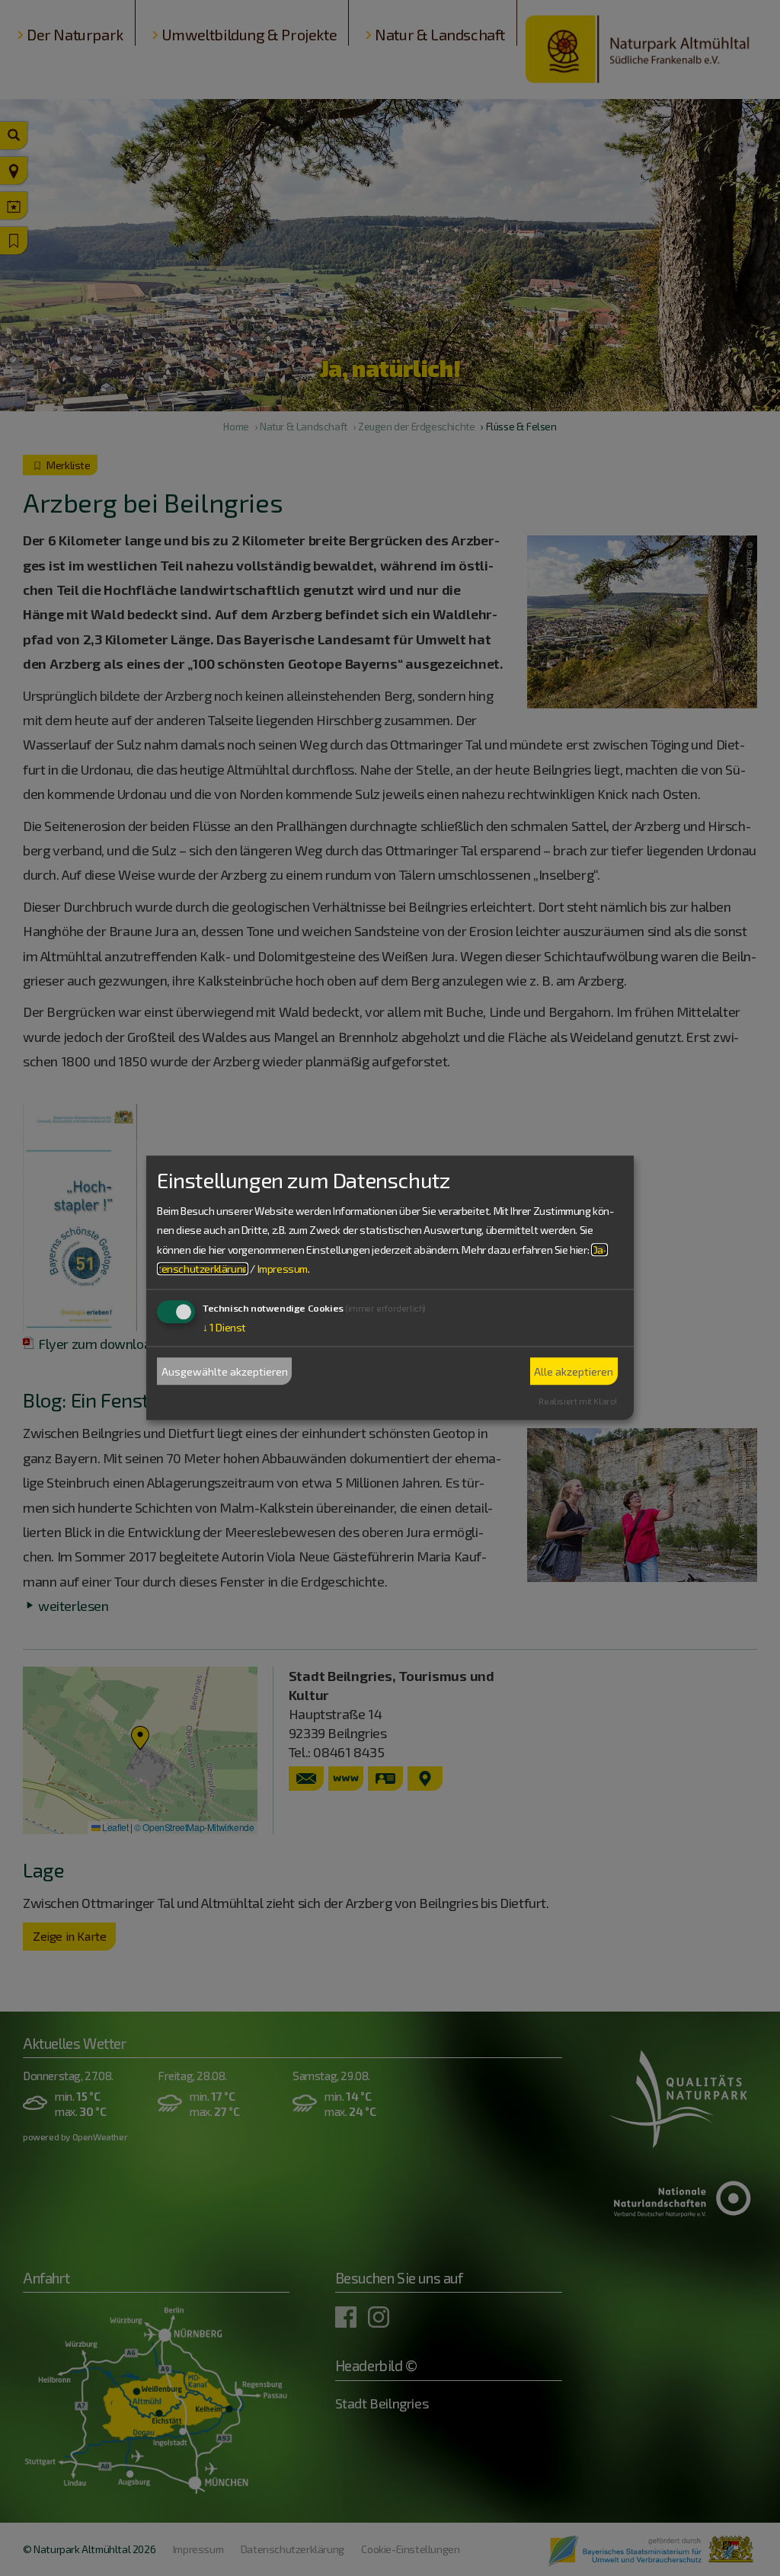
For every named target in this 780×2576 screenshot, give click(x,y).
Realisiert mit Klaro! (578, 1401)
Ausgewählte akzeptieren (225, 1371)
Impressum (283, 1269)
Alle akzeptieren (574, 1371)
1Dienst (224, 1327)
